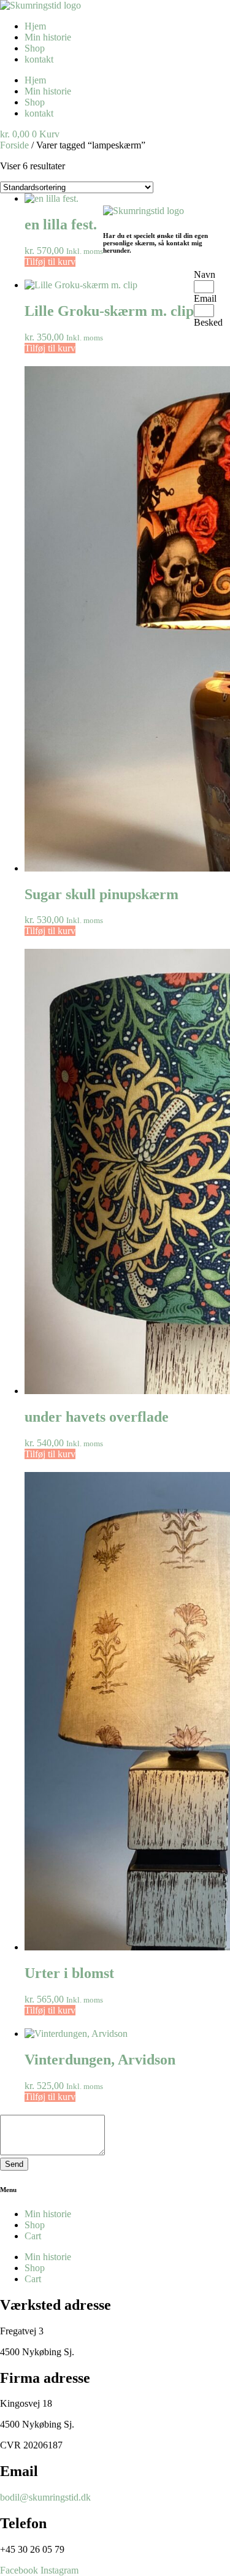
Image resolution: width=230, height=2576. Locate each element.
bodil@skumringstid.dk (45, 2497)
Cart (33, 2236)
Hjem (35, 26)
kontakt (39, 59)
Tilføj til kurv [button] (50, 262)
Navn (205, 274)
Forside (14, 145)
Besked (208, 322)
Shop (35, 48)
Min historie (48, 37)
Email (205, 298)
